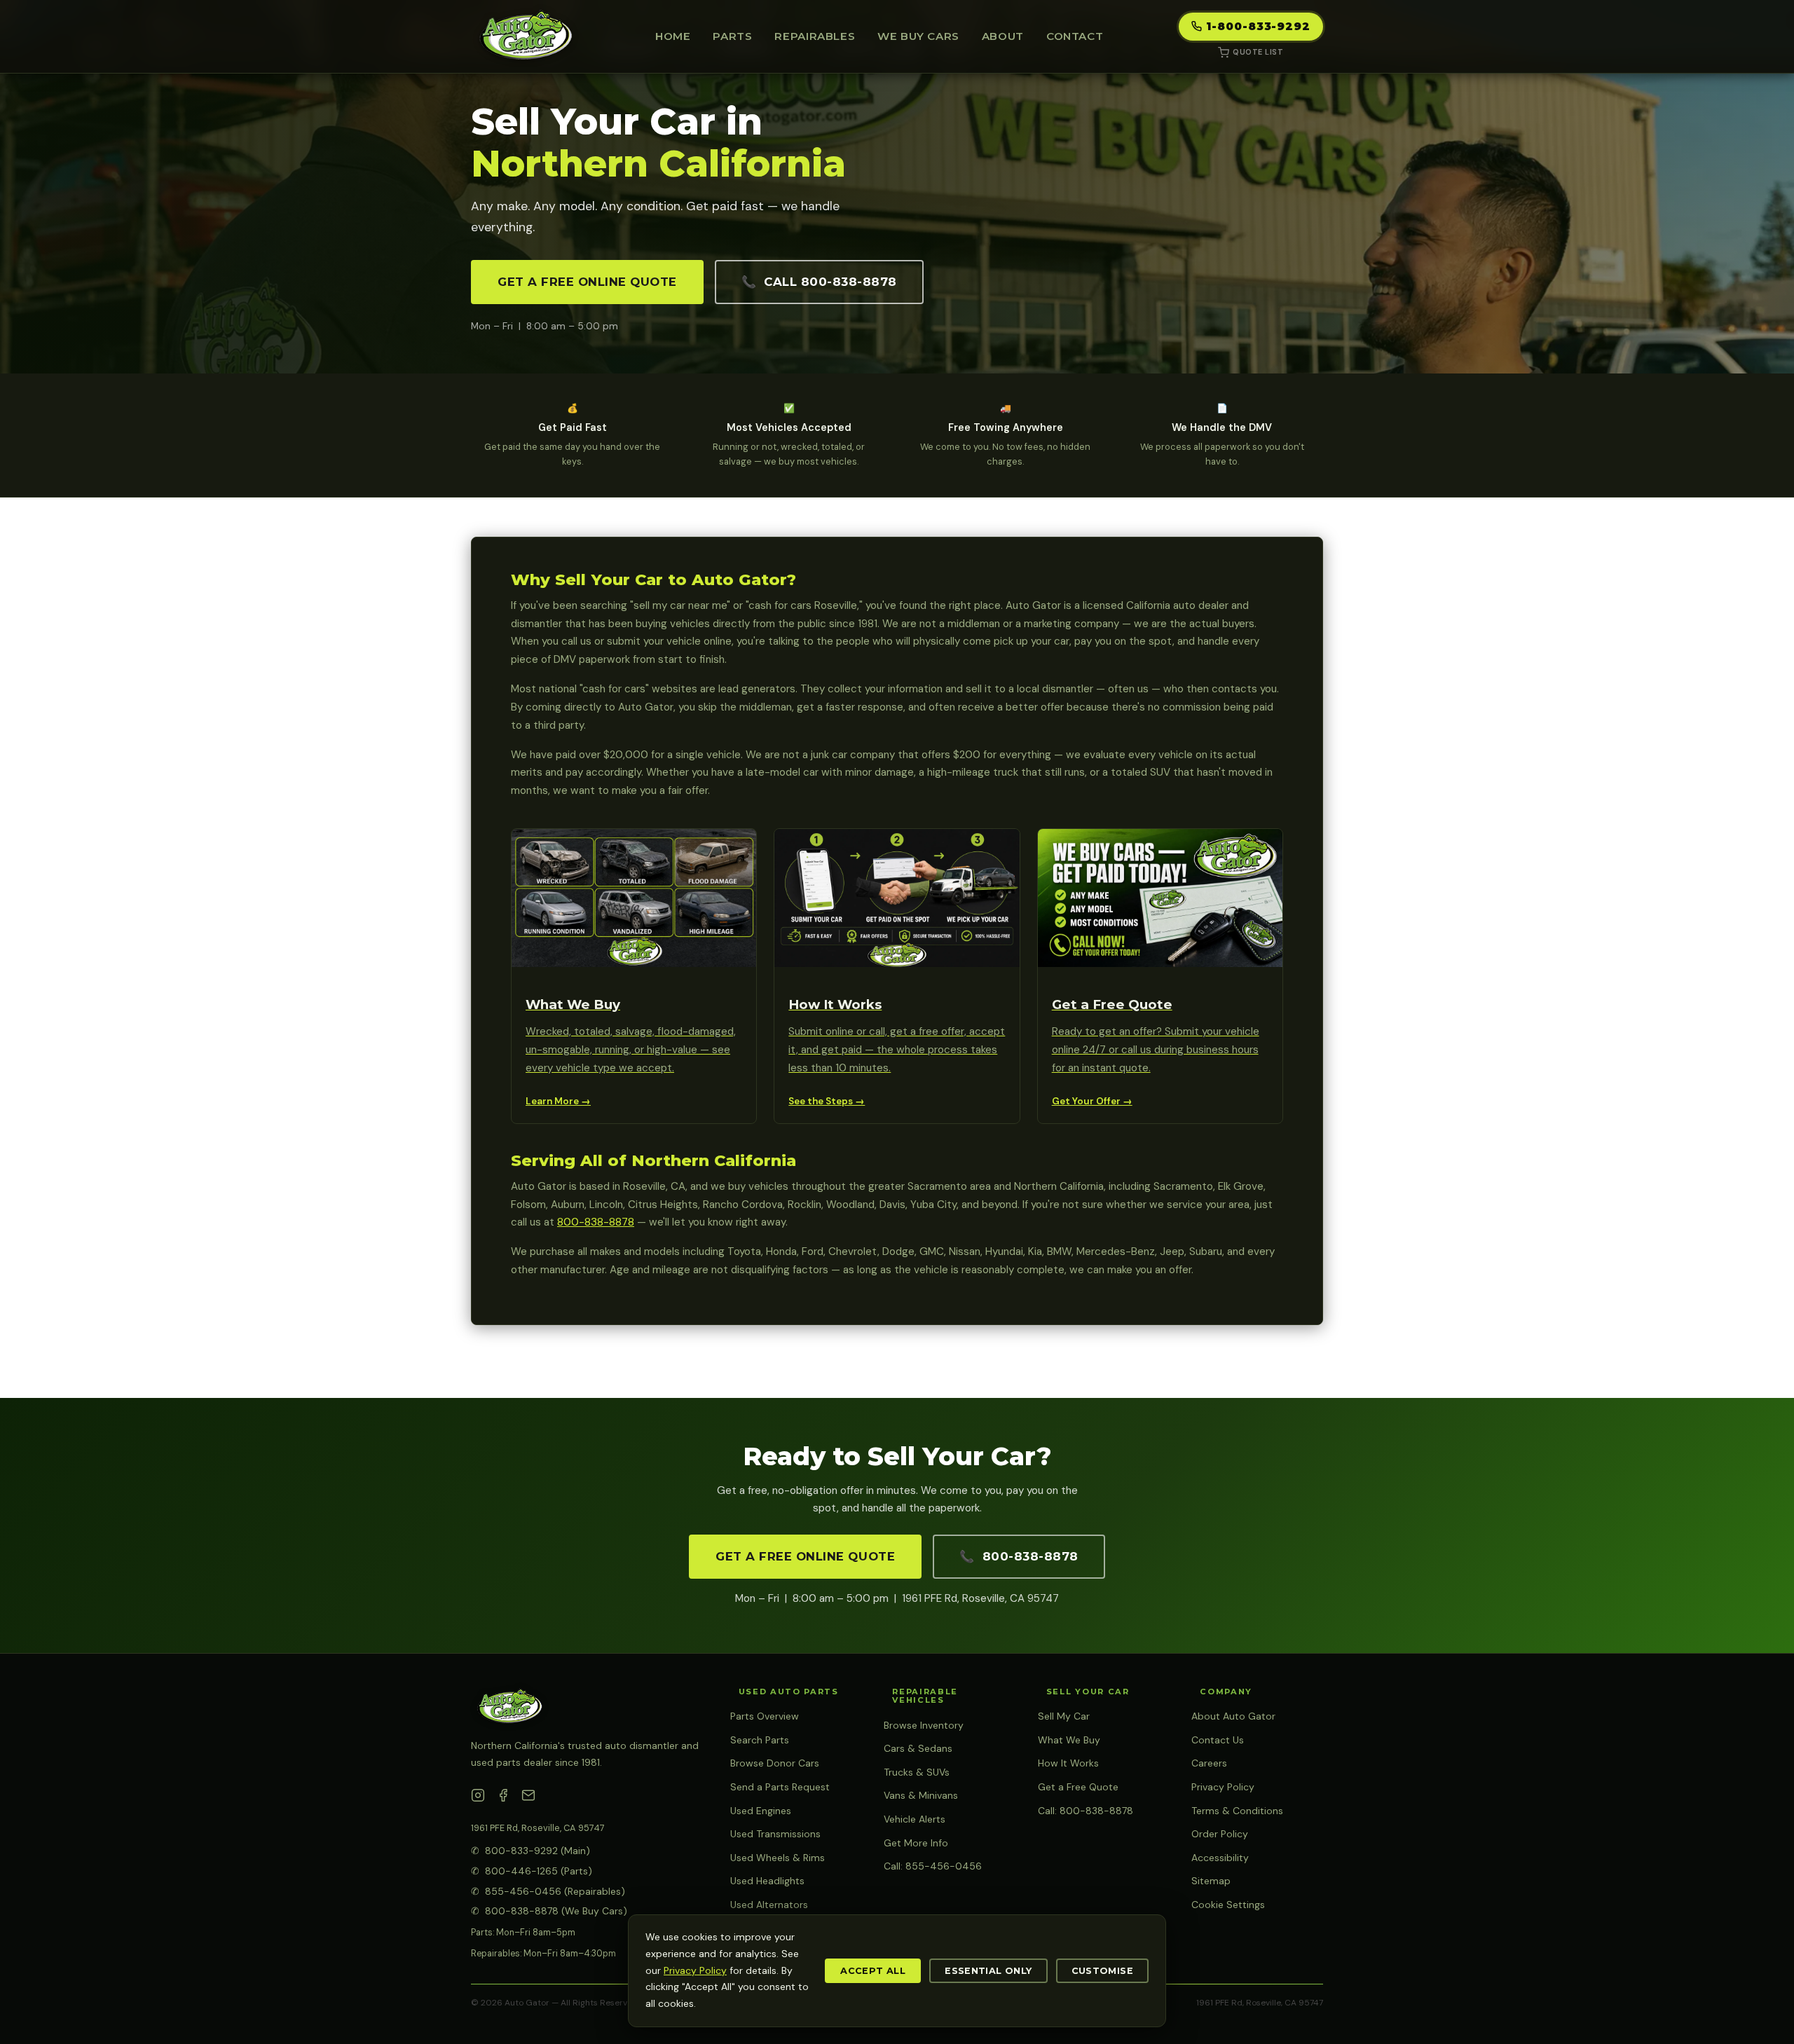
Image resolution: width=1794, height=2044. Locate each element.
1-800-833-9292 (1258, 26)
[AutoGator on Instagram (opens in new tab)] (478, 1798)
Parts (732, 36)
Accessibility (1220, 1858)
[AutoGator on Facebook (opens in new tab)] (503, 1798)
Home (673, 36)
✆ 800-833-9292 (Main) (530, 1851)
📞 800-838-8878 (1019, 1556)
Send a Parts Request (780, 1787)
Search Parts (760, 1740)
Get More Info (916, 1843)
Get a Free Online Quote (587, 282)
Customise (1102, 1971)
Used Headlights (767, 1881)
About (1003, 36)
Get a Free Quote (1078, 1787)
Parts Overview (765, 1716)
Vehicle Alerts (915, 1819)
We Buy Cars (918, 36)
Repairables (815, 36)
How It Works (1068, 1763)
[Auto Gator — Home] (525, 36)
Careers (1209, 1763)
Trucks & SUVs (917, 1772)
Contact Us (1218, 1740)
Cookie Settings (1228, 1905)
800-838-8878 (596, 1222)
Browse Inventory (924, 1725)
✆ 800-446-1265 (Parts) (532, 1871)
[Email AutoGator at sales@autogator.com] (528, 1798)
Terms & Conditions (1237, 1811)
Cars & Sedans (918, 1748)
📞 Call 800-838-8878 (819, 282)
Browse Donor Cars (775, 1763)
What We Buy (1069, 1740)
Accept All (873, 1971)
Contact (1075, 36)
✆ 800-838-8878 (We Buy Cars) (549, 1911)
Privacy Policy (1223, 1787)
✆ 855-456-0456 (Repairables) (548, 1891)
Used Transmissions (775, 1834)
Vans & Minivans (921, 1795)
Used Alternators (769, 1905)
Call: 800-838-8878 (1086, 1811)
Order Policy (1220, 1834)
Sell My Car (1064, 1716)
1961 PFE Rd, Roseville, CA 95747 (538, 1828)
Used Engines (761, 1811)
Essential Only (988, 1971)
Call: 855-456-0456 (933, 1866)
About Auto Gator (1233, 1716)
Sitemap (1211, 1881)
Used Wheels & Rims (778, 1858)
